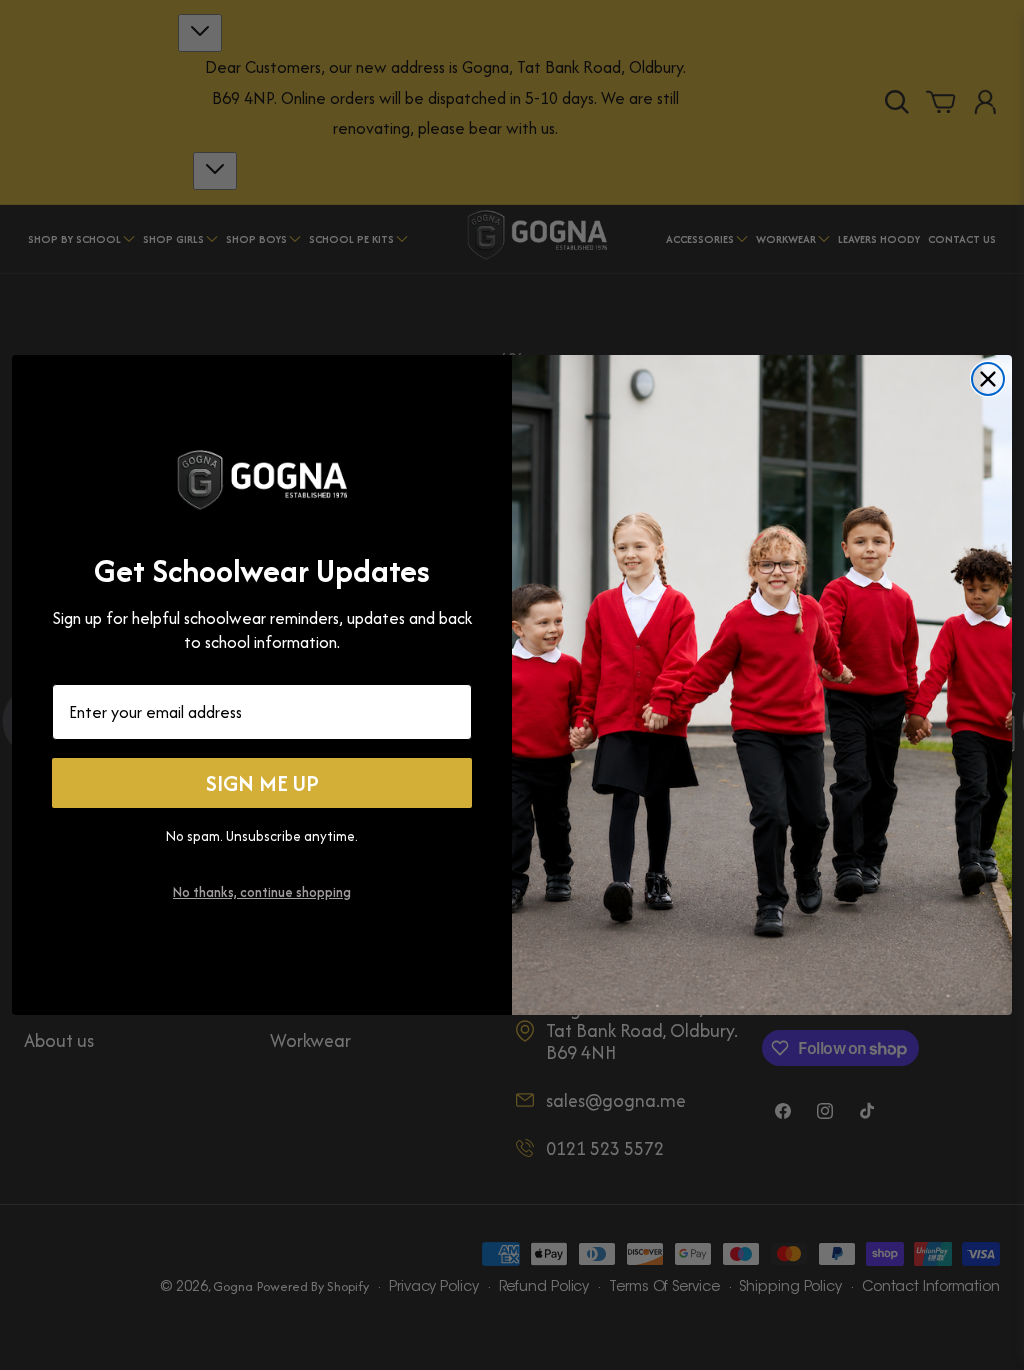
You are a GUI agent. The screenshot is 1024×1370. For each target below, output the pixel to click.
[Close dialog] (988, 379)
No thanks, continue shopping (262, 892)
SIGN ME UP (262, 783)
